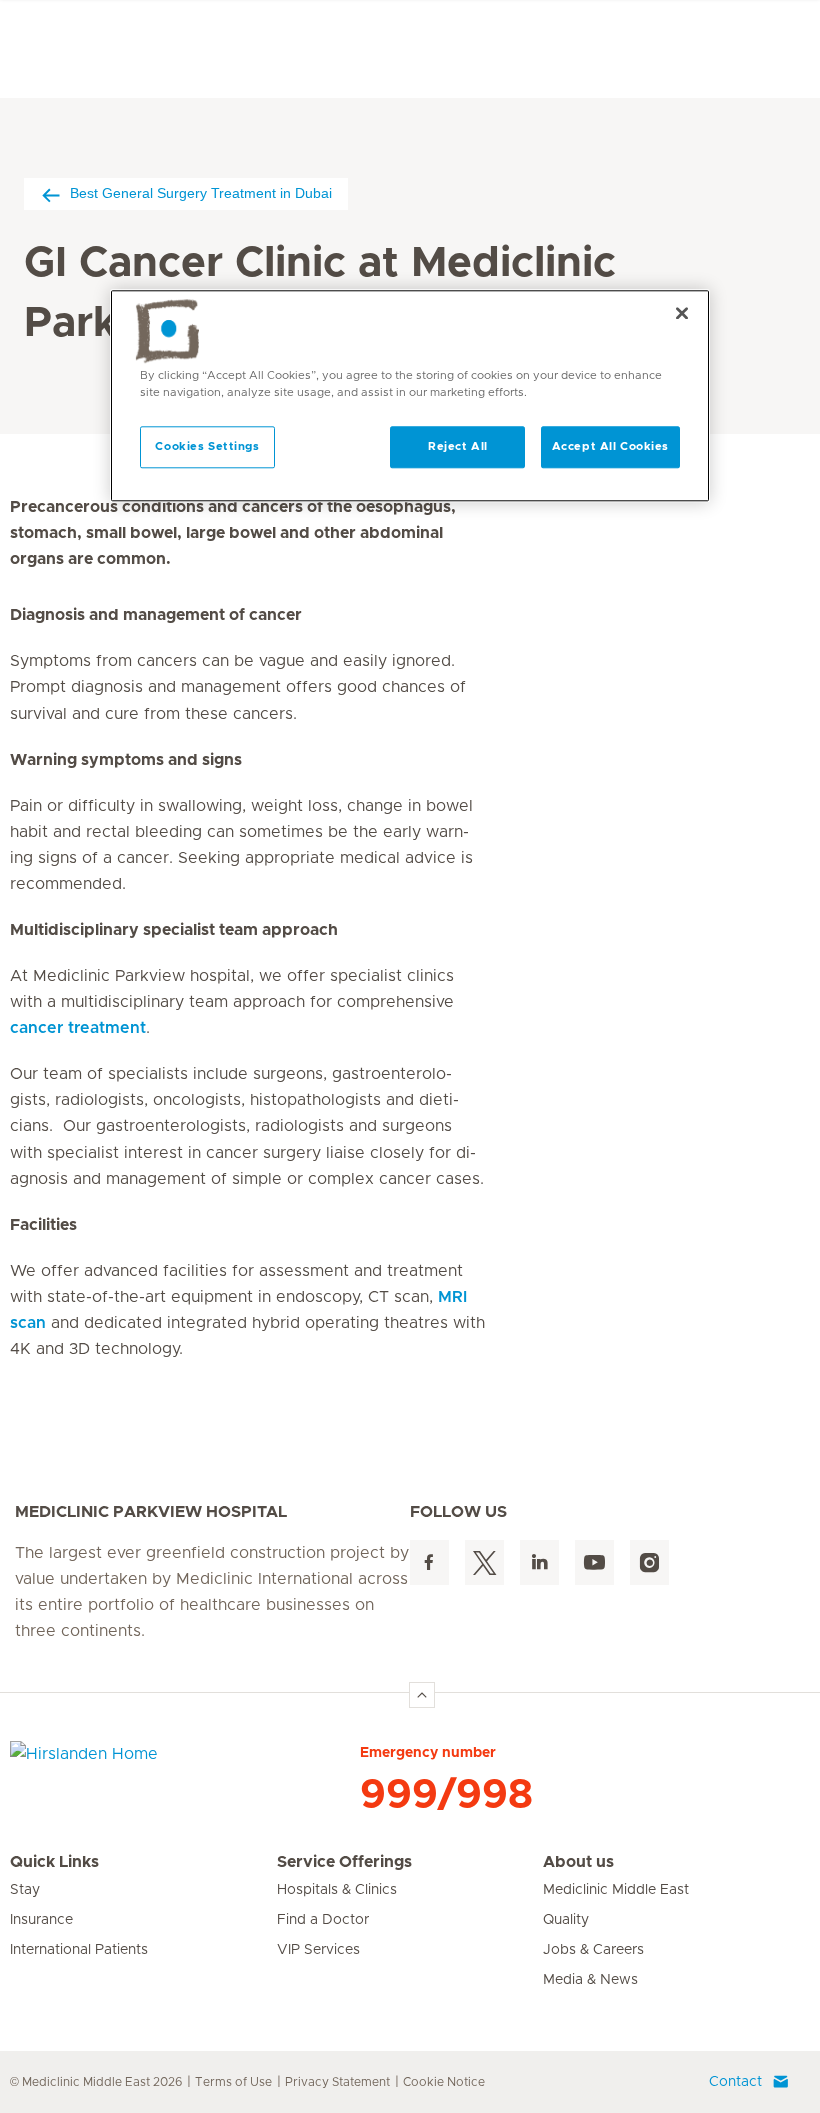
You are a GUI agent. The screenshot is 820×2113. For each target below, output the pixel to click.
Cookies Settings (207, 446)
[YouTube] (594, 1562)
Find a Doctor (323, 1920)
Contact (735, 2082)
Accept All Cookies (610, 446)
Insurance (41, 1920)
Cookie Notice (444, 2082)
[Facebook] (429, 1562)
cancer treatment (78, 1028)
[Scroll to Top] (422, 1695)
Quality (566, 1920)
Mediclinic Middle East (616, 1890)
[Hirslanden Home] (185, 1766)
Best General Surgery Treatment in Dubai (201, 193)
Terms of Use (233, 2082)
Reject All (458, 446)
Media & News (590, 1980)
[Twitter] (484, 1562)
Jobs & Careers (593, 1950)
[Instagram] (649, 1562)
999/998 (446, 1795)
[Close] (682, 313)
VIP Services (318, 1950)
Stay (25, 1890)
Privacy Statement (337, 2082)
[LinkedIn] (539, 1562)
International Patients (79, 1950)
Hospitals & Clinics (337, 1890)
